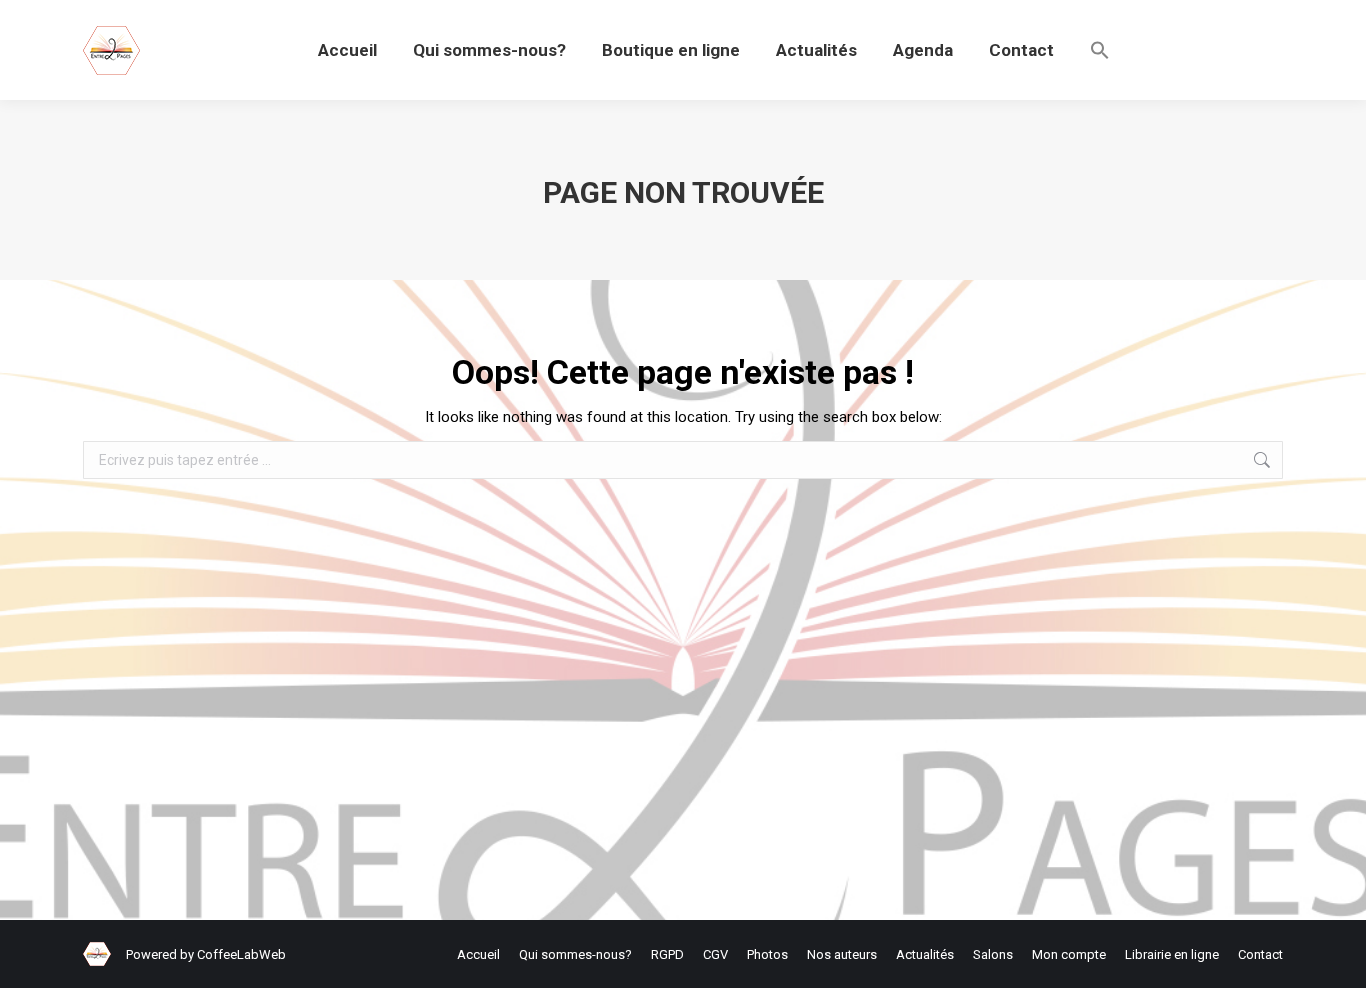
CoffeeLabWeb (241, 954)
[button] (1100, 50)
